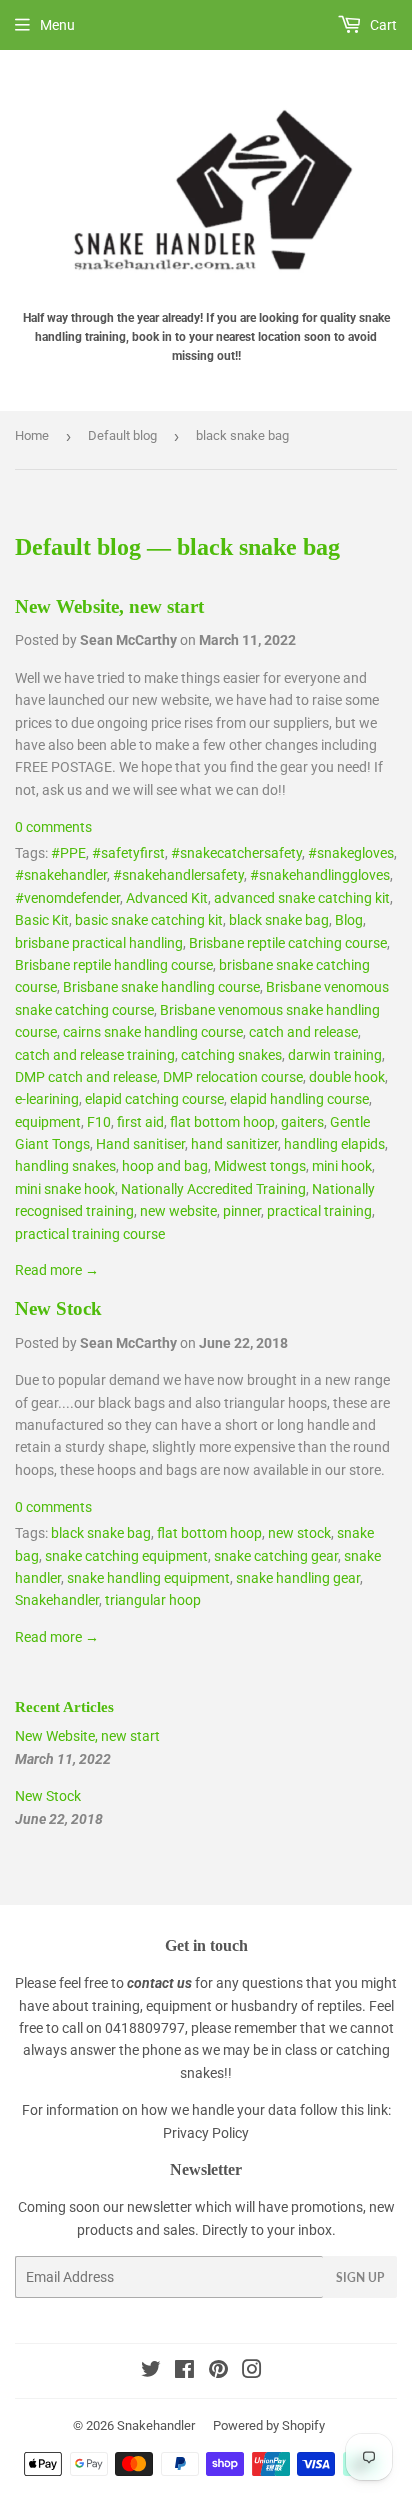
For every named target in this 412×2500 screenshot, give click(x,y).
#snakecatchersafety (236, 853)
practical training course (90, 1234)
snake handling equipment (148, 1578)
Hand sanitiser (140, 1144)
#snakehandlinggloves (320, 875)
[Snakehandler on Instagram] (252, 2372)
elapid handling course (299, 1099)
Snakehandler (57, 1600)
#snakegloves (351, 853)
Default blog (122, 435)
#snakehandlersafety (178, 875)
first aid (140, 1122)
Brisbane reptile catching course (288, 943)
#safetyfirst (128, 853)
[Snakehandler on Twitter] (151, 2372)
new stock (299, 1533)
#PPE (68, 853)
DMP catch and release (86, 1077)
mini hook (342, 1166)
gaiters (302, 1122)
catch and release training (95, 1055)
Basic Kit (42, 920)
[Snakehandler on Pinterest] (218, 2372)
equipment (48, 1122)
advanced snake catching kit (302, 898)
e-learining (47, 1099)
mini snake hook (65, 1189)
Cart (382, 25)
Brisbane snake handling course (161, 987)
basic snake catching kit (149, 920)
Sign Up (360, 2277)
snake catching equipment (126, 1556)
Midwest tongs (260, 1166)
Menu (57, 25)
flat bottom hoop (222, 1122)
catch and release (303, 1032)
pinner (242, 1211)
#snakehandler (61, 875)
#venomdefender (67, 898)
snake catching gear (276, 1556)
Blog (349, 920)
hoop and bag (165, 1166)
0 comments (53, 827)
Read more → (57, 1270)
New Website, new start (109, 606)
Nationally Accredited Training (213, 1189)
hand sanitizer (234, 1144)
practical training (319, 1211)
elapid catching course (154, 1099)
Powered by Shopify (269, 2425)
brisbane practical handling (99, 943)
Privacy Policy (206, 2133)
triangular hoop (153, 1600)
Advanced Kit (167, 898)
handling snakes (65, 1166)
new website (178, 1211)
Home (32, 435)
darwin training (335, 1055)
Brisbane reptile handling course (114, 965)
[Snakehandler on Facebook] (184, 2372)
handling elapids (334, 1144)
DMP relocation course (233, 1077)
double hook (347, 1077)
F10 (99, 1122)
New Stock (58, 1308)
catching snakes (231, 1055)
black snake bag (279, 920)
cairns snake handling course (153, 1032)
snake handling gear (298, 1578)
